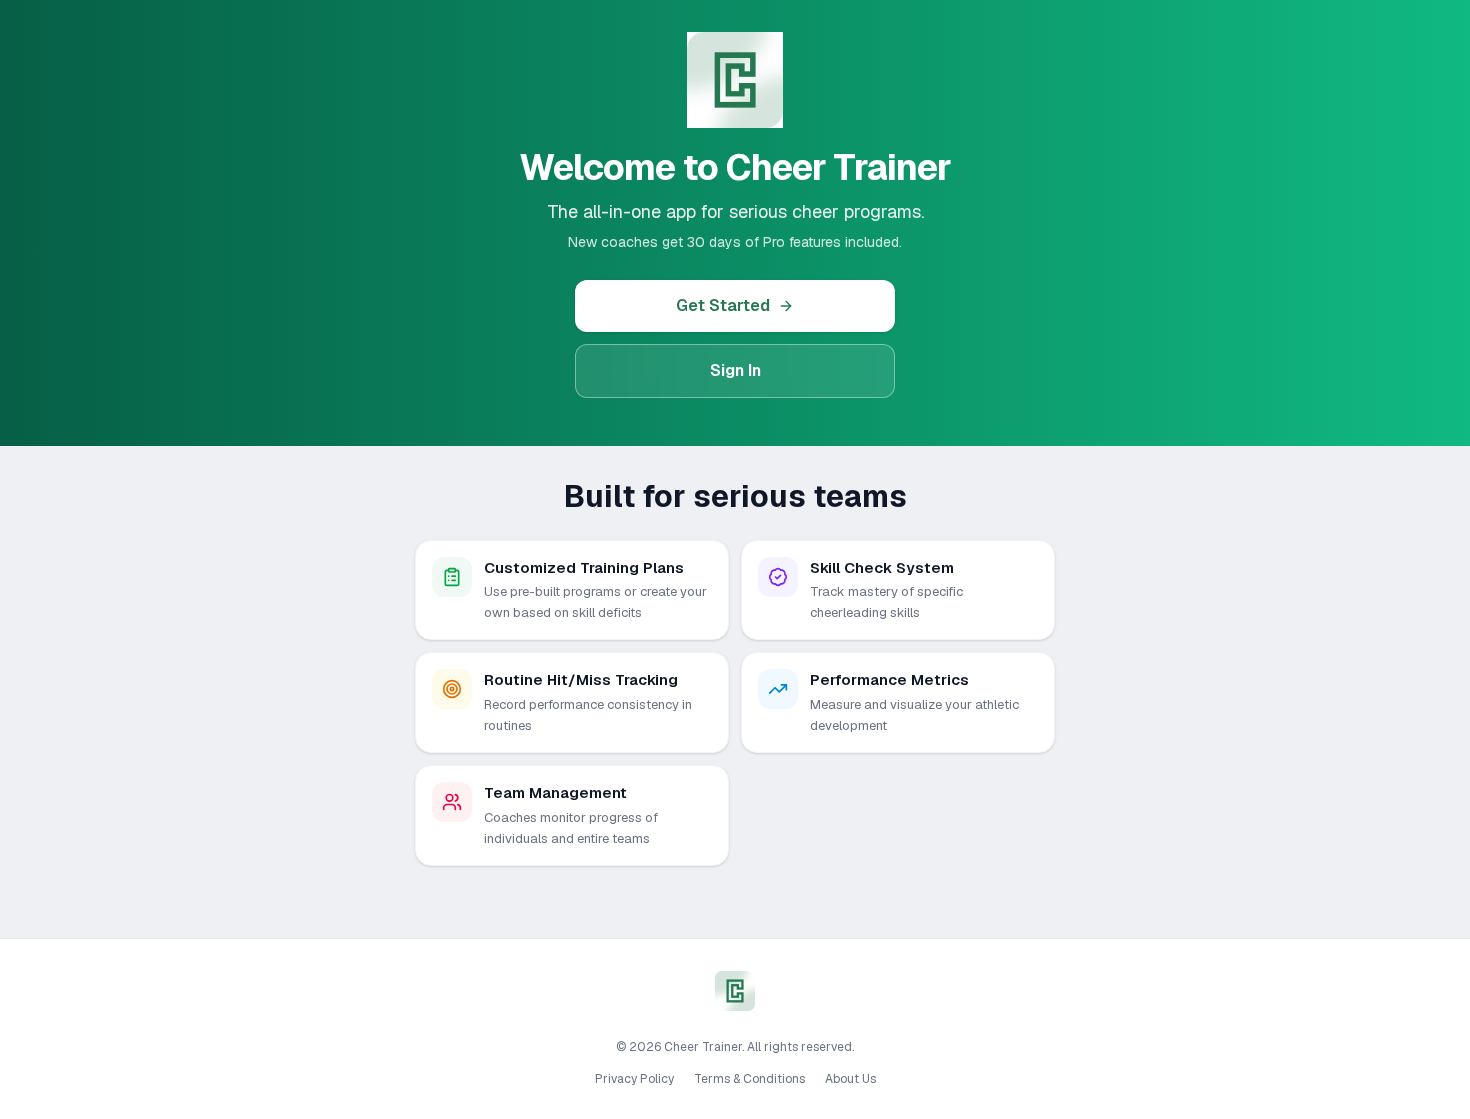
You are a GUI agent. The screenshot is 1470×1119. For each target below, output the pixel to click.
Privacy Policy (634, 1079)
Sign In (735, 370)
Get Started (723, 305)
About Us (850, 1079)
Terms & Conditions (749, 1079)
